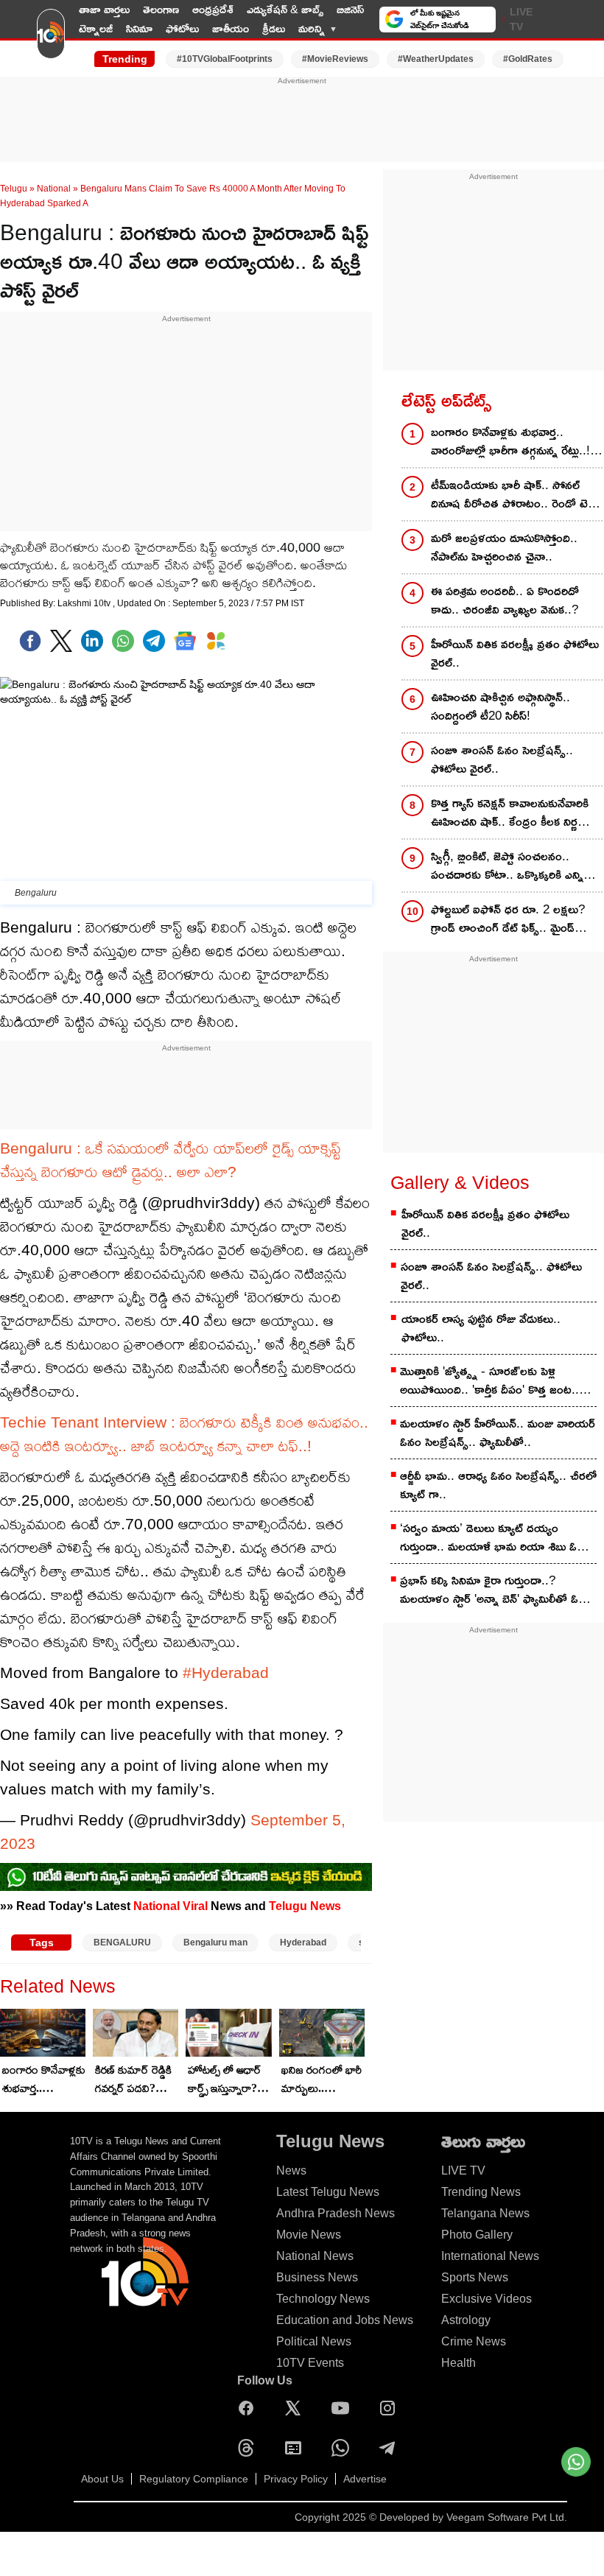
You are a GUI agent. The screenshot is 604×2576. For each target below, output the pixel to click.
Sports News (475, 2277)
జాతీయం (231, 28)
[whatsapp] (123, 641)
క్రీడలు (274, 28)
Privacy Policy (296, 2479)
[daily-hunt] (216, 641)
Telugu (14, 189)
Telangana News (485, 2213)
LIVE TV (521, 19)
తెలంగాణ (161, 9)
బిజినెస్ (350, 9)
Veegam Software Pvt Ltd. (507, 2517)
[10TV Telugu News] (51, 39)
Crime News (474, 2341)
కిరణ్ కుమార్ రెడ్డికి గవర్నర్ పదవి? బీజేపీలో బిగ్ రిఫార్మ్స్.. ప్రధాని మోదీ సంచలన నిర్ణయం (133, 2080)
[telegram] (154, 641)
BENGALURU (122, 1942)
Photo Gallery (477, 2235)
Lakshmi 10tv (85, 603)
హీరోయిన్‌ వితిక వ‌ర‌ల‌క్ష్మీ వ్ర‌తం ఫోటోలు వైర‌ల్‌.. (485, 1224)
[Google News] (297, 2448)
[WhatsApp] (344, 2448)
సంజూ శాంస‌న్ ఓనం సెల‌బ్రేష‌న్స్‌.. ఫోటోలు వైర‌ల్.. (491, 1276)
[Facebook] (30, 641)
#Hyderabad (226, 1673)
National (54, 189)
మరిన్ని (312, 28)
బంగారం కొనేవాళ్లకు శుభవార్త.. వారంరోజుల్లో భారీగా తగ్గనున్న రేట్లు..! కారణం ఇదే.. (44, 2080)
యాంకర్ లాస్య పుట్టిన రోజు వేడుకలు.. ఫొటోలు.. (481, 1328)
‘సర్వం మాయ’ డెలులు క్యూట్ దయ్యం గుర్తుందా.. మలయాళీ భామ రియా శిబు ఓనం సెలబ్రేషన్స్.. (495, 1538)
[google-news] (185, 641)
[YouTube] (344, 2408)
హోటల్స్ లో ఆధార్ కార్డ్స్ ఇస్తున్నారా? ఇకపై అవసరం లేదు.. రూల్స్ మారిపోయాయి (225, 2080)
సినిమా (139, 28)
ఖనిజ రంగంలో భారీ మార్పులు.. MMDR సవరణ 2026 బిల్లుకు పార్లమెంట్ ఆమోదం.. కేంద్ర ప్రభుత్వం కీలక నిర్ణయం (322, 2080)
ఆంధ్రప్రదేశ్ (213, 9)
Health (459, 2363)
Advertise (365, 2479)
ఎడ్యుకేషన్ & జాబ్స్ (285, 9)
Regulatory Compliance (194, 2479)
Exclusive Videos (487, 2299)
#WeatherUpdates (436, 59)
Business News (317, 2277)
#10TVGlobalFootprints (225, 59)
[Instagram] (391, 2408)
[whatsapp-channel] (186, 1877)
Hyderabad (303, 1942)
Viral (195, 1906)
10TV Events (310, 2363)
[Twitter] (61, 641)
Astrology (466, 2320)
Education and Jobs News (345, 2320)
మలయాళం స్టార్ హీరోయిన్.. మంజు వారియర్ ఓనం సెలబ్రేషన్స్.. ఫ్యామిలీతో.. (498, 1433)
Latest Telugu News (328, 2192)
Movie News (309, 2235)
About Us (102, 2479)
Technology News (323, 2299)
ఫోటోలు (182, 28)
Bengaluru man (215, 1942)
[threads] (250, 2448)
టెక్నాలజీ (96, 28)
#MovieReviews (335, 59)
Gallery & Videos (460, 1182)
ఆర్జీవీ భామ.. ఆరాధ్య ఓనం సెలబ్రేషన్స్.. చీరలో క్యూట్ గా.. (498, 1485)
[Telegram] (391, 2448)
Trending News (481, 2192)
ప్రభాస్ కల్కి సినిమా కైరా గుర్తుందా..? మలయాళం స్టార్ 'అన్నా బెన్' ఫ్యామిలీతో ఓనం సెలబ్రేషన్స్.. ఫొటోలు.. (496, 1591)
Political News (314, 2341)
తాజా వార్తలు (104, 9)
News (291, 2170)
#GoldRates (528, 59)
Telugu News (305, 1906)
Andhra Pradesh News (336, 2213)
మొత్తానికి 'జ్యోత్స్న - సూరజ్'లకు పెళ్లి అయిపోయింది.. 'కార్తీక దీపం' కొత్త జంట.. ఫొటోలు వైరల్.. (489, 1382)
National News (315, 2256)
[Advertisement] (302, 120)
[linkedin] (92, 641)
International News (490, 2256)
